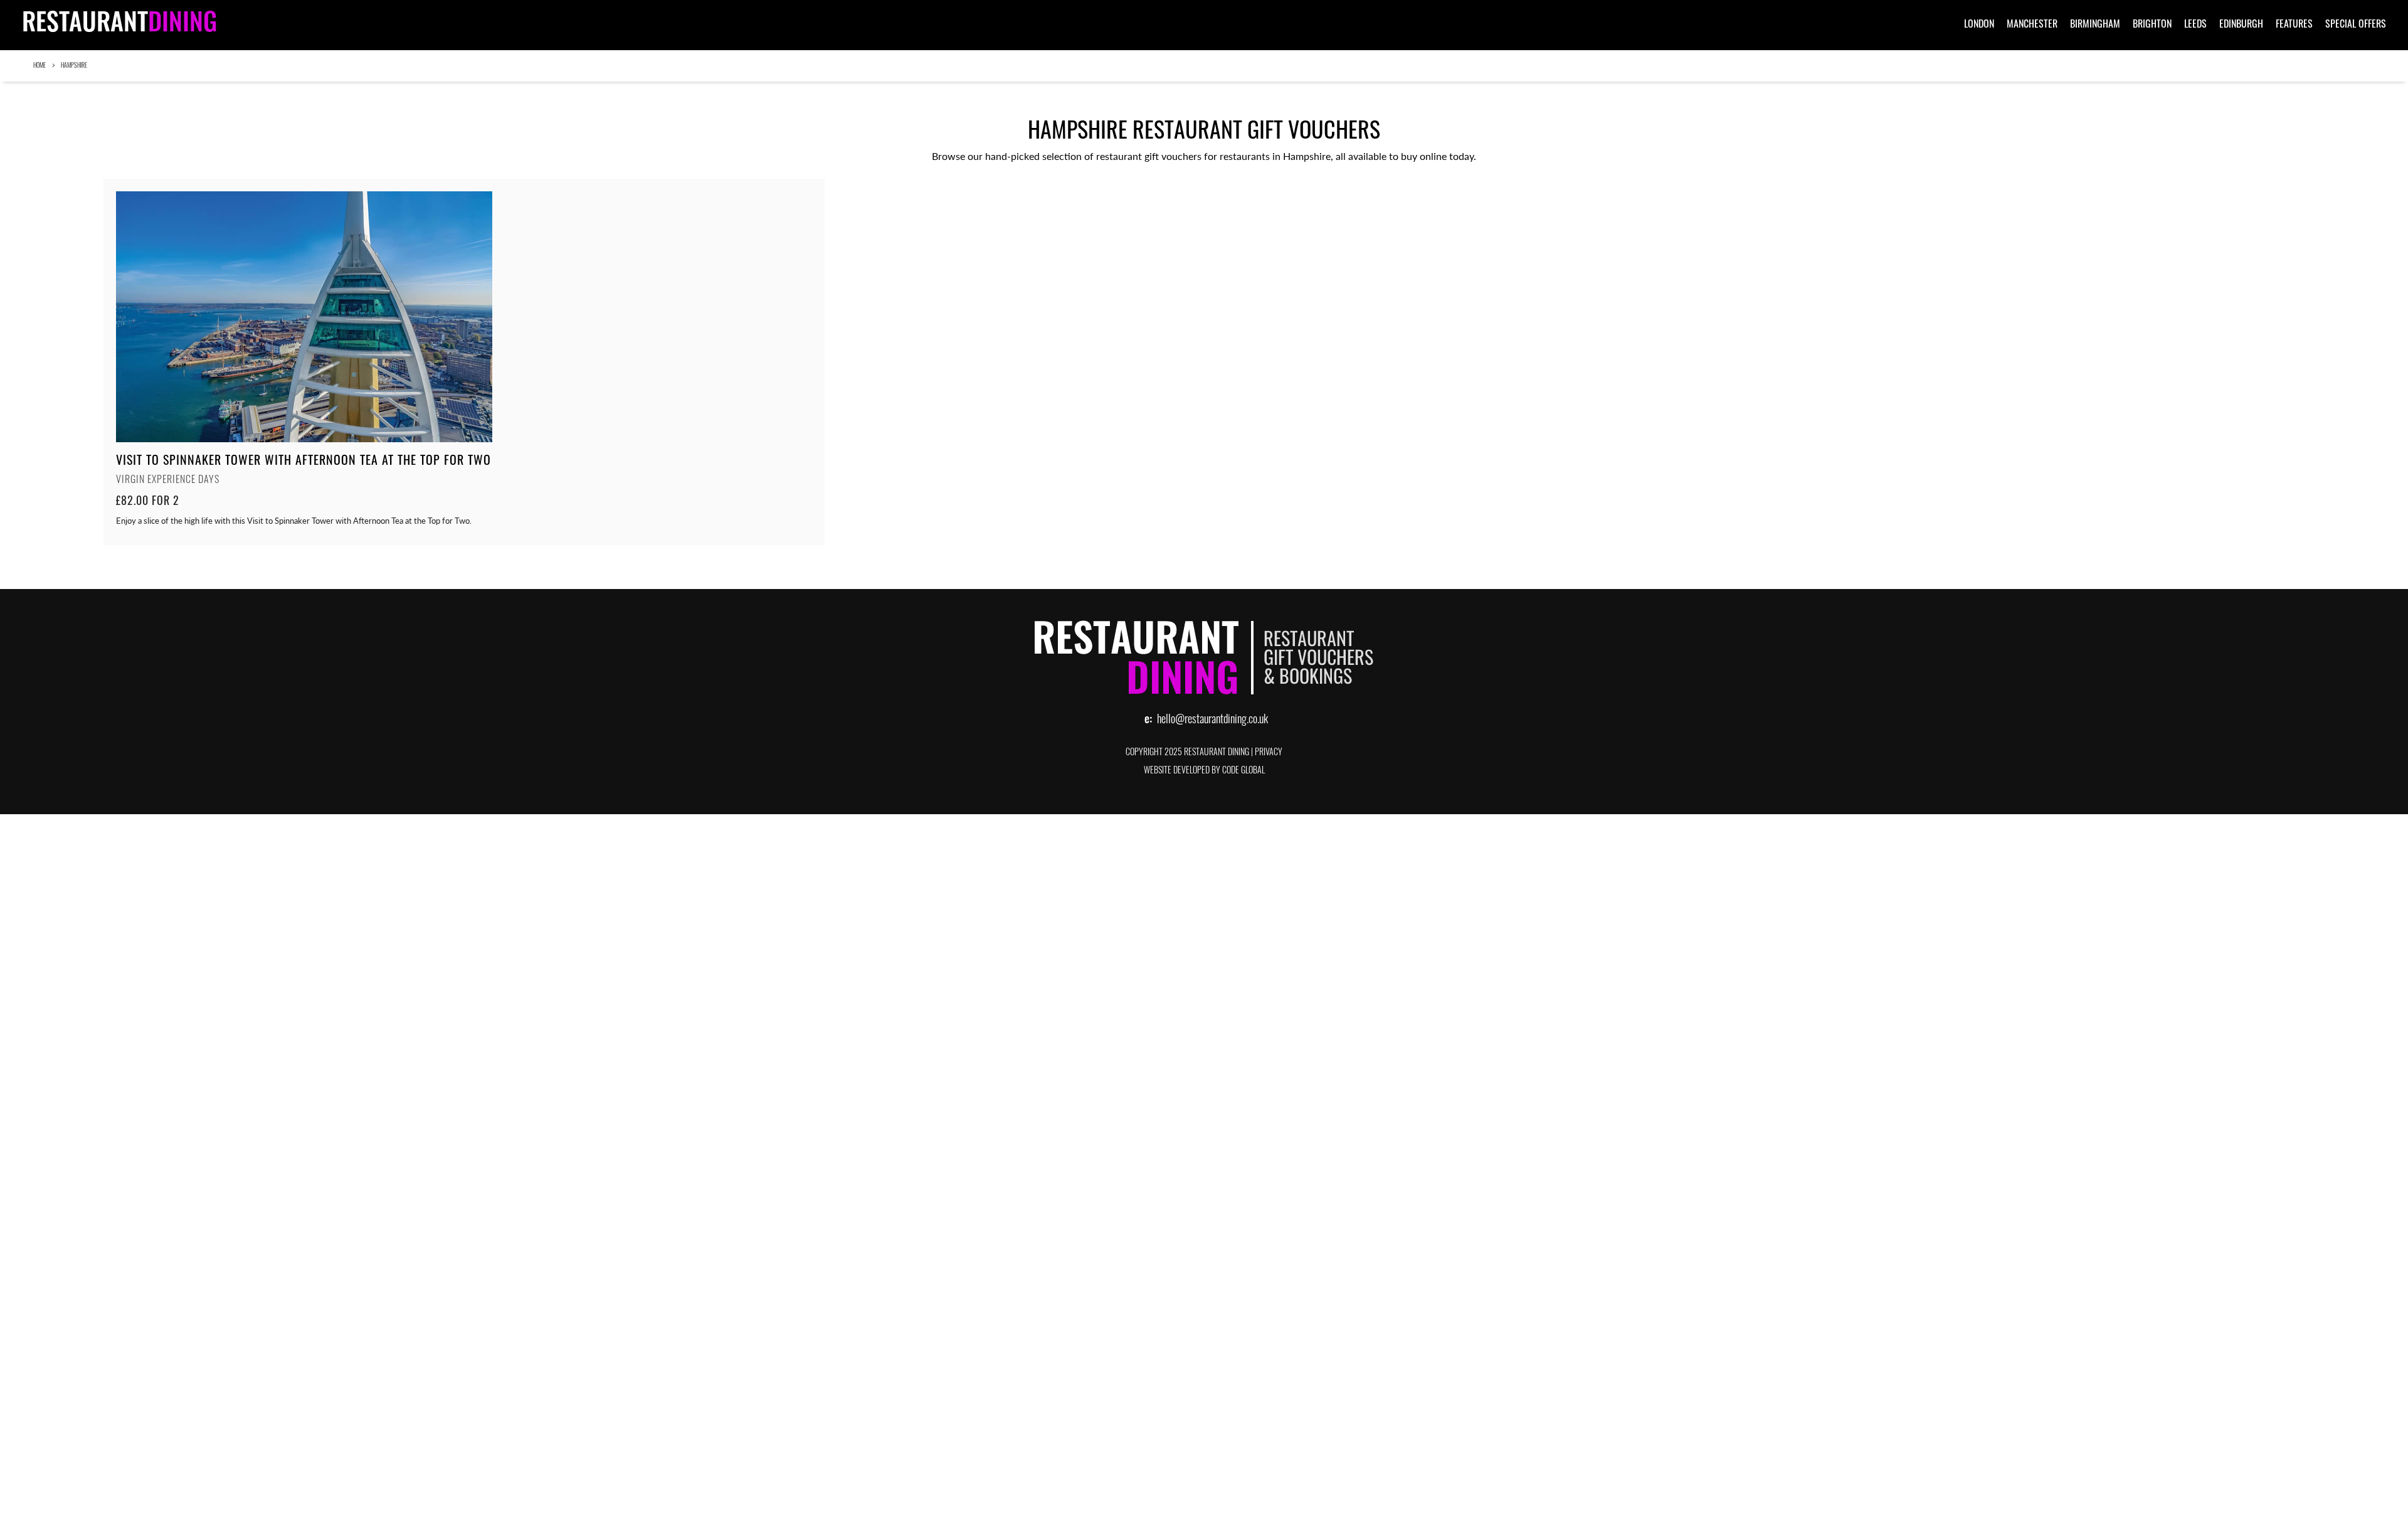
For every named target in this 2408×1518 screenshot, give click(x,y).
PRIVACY (1269, 753)
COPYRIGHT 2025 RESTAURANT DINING (1187, 753)
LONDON (1979, 23)
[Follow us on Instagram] (2383, 66)
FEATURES (2294, 23)
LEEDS (2195, 23)
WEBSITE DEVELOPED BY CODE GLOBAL (1204, 771)
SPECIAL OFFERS (2356, 23)
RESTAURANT (119, 25)
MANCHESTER (2032, 23)
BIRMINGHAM (2095, 23)
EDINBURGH (2241, 23)
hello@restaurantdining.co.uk (1212, 721)
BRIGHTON (2152, 23)
